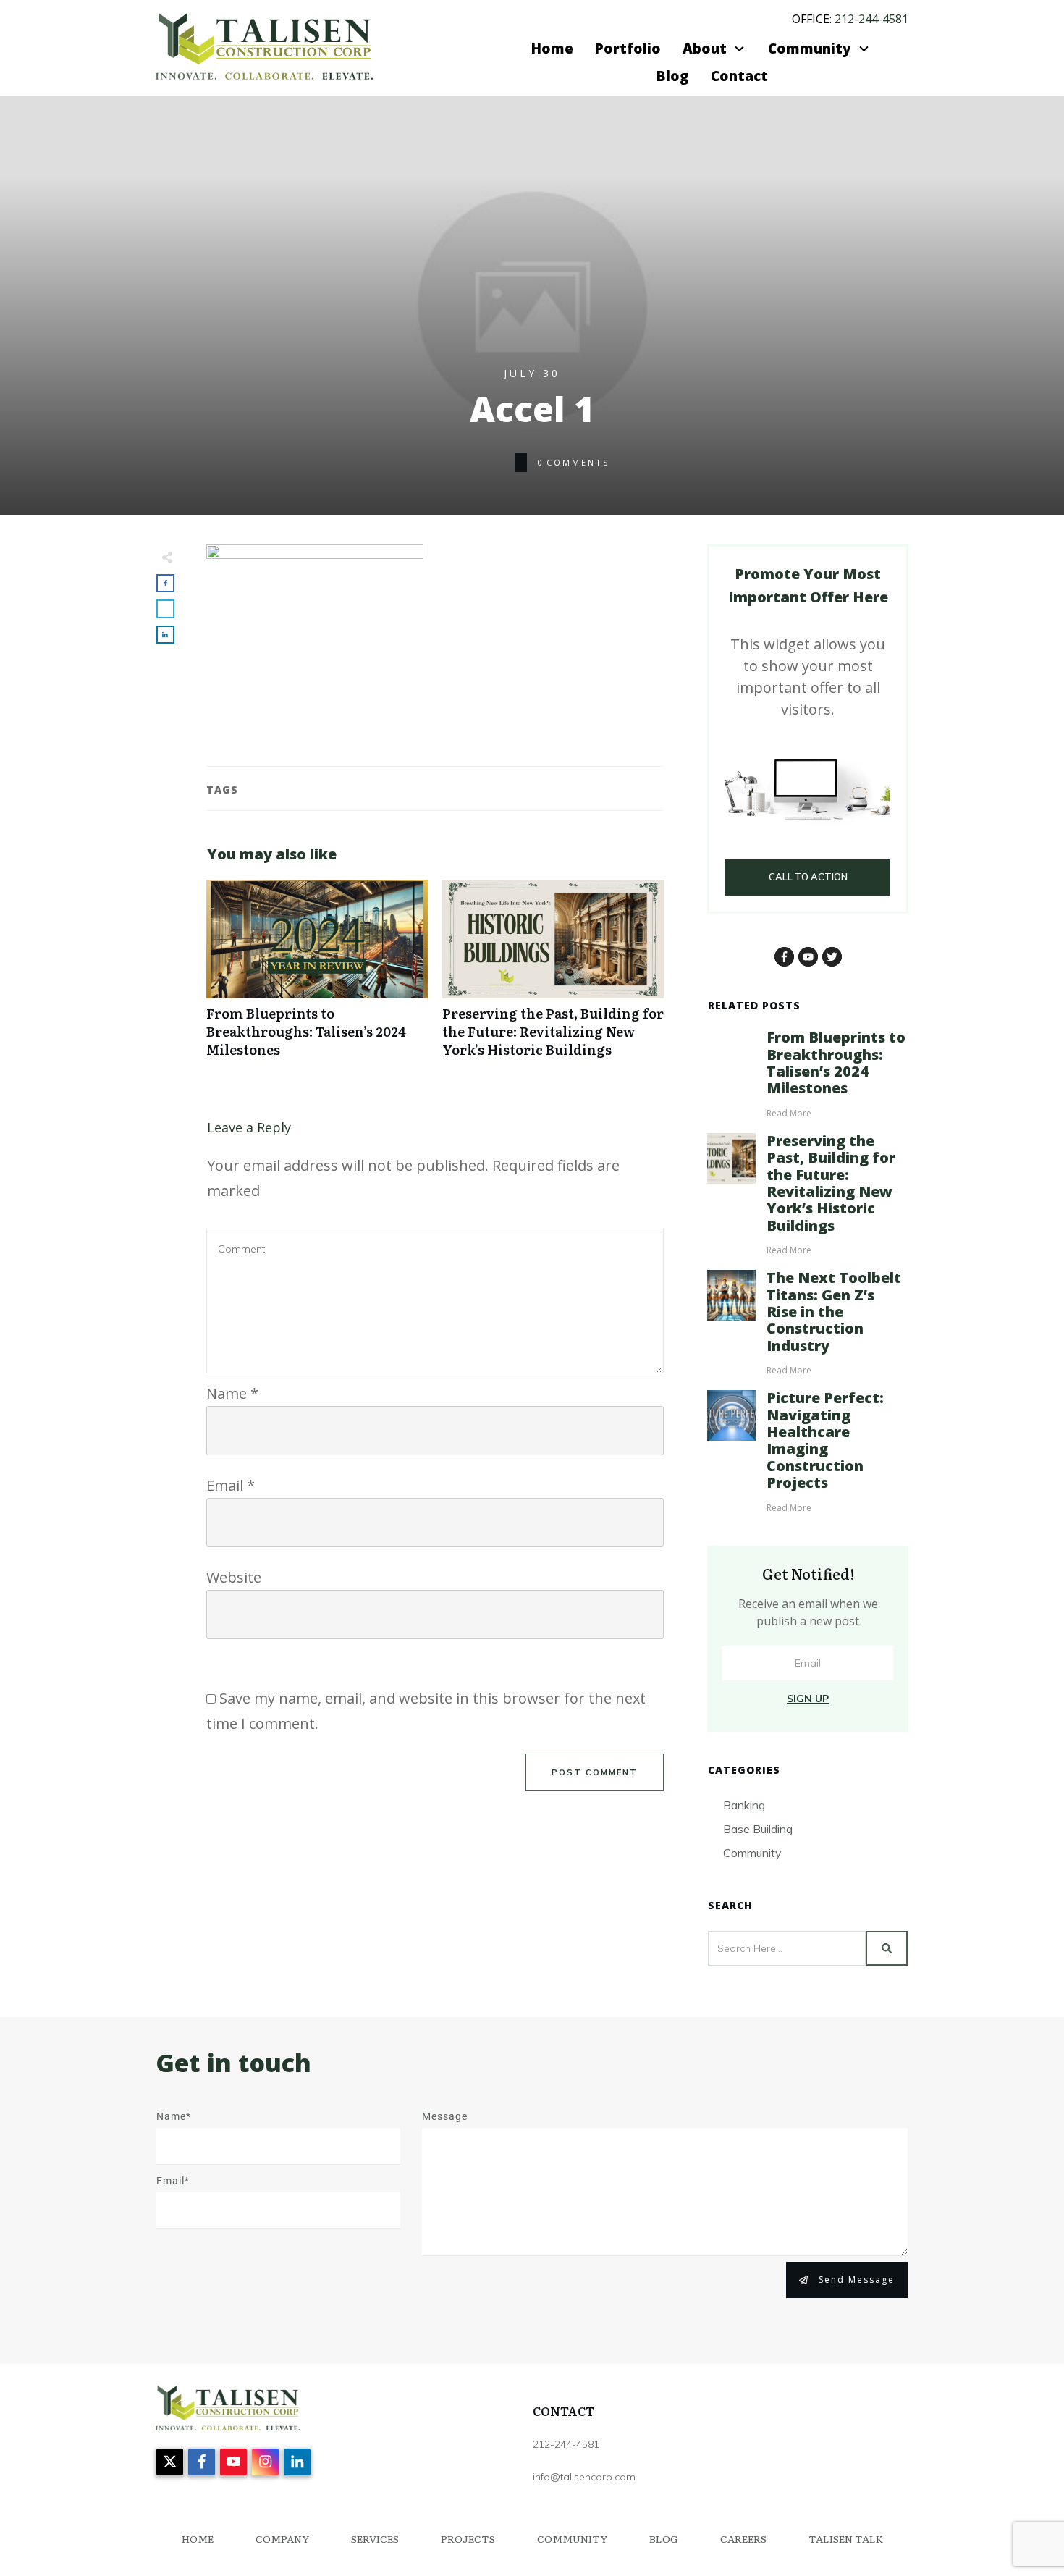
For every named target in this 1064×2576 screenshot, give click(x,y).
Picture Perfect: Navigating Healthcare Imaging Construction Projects (825, 1440)
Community (752, 1853)
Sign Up (808, 1699)
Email (231, 1485)
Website (234, 1577)
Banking (744, 1805)
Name (232, 1393)
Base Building (758, 1829)
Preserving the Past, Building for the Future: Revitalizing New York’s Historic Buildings (553, 977)
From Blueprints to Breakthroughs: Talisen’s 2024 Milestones (317, 977)
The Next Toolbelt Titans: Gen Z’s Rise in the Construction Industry (834, 1312)
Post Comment (595, 1772)
